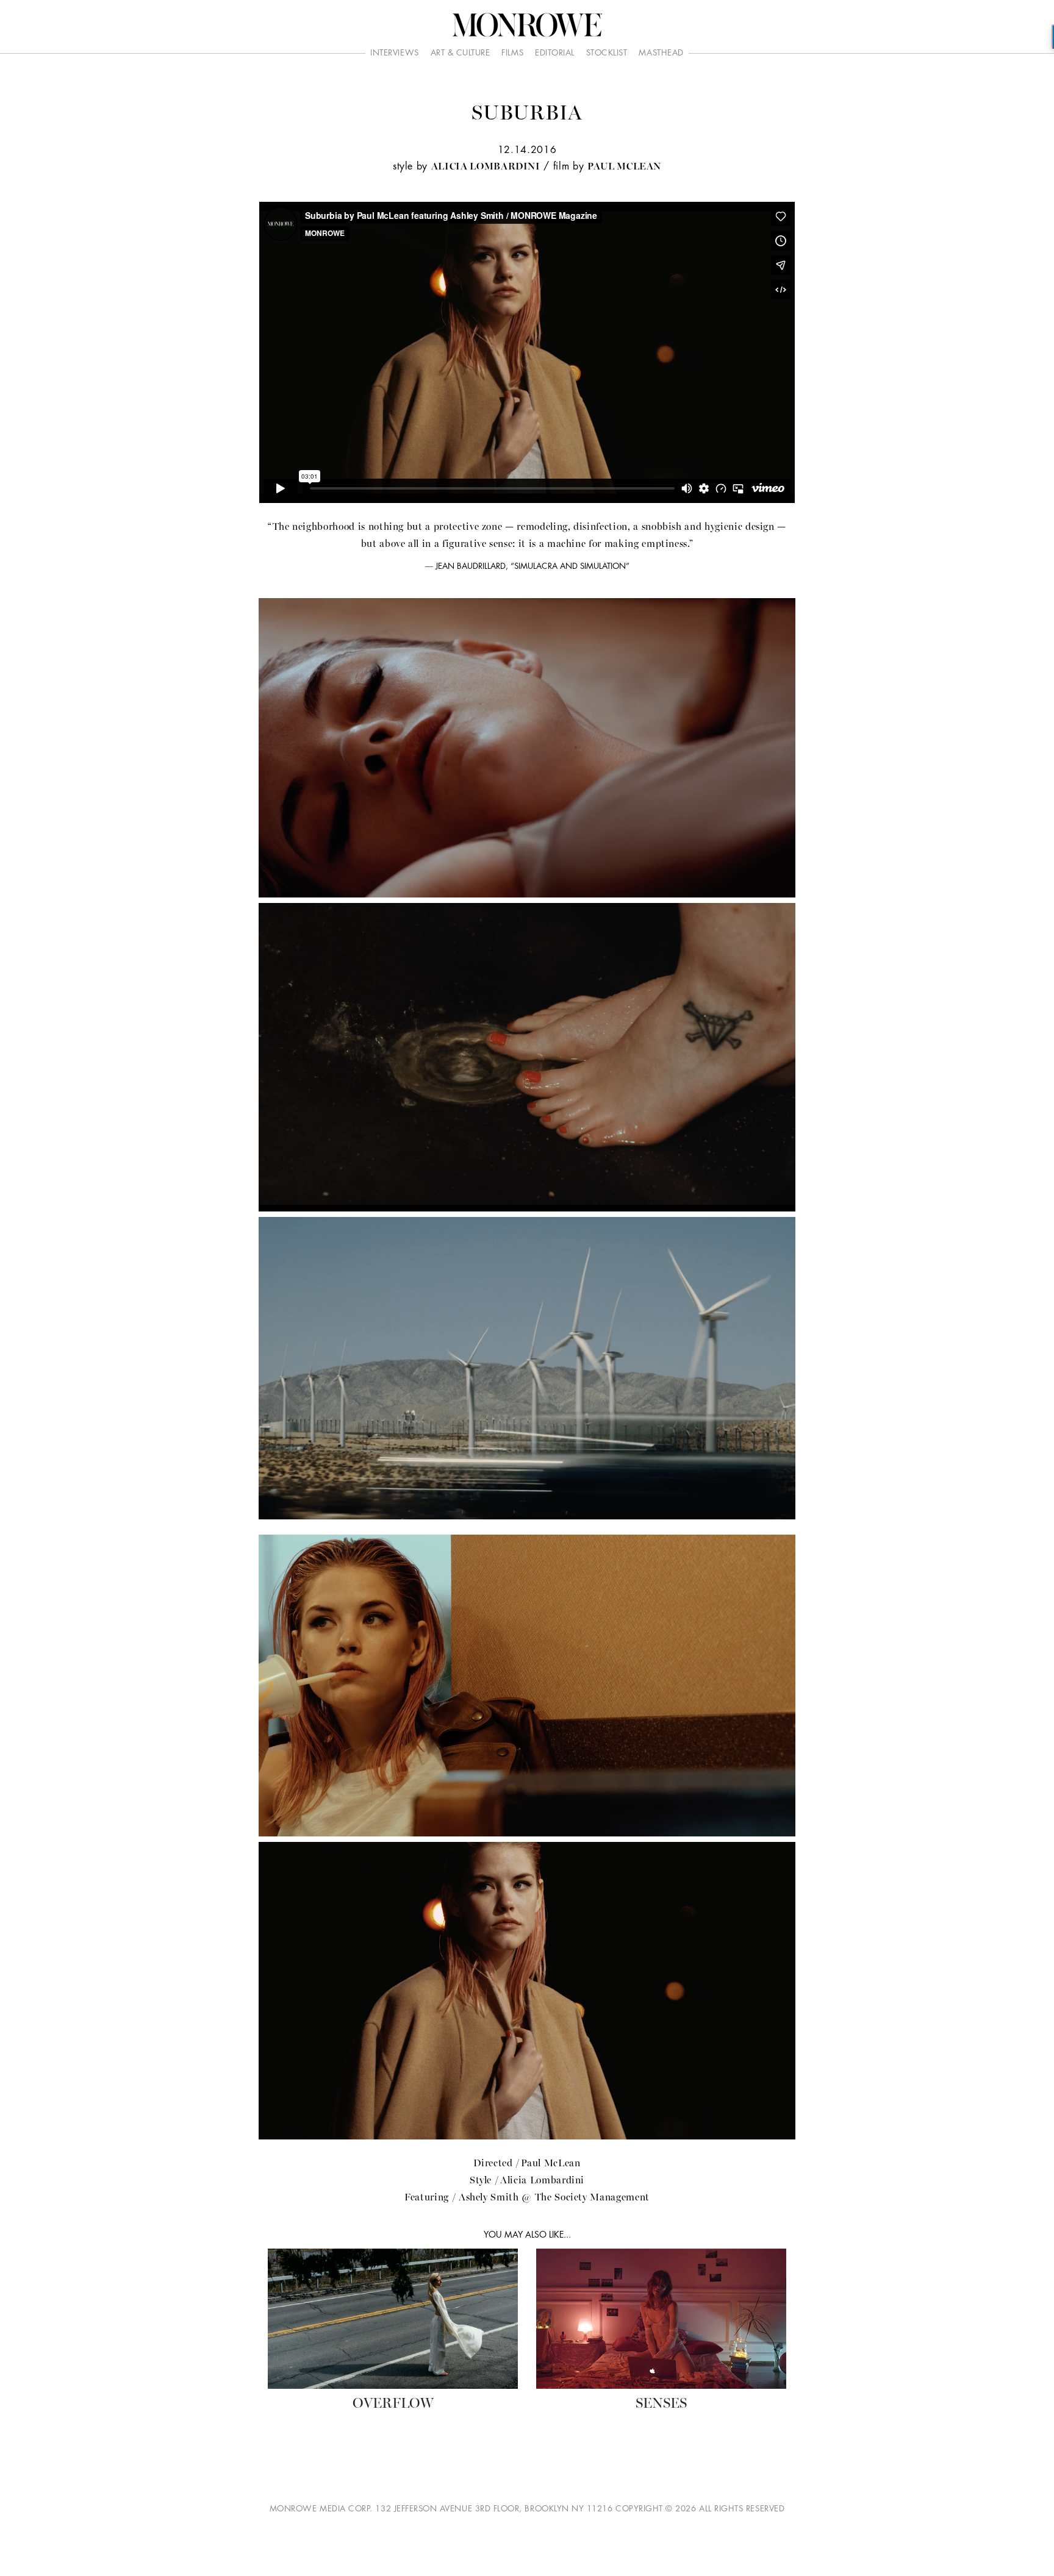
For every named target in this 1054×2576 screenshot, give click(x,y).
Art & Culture (461, 53)
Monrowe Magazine (527, 25)
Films (512, 53)
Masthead (661, 53)
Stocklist (607, 53)
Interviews (394, 53)
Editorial (555, 53)
